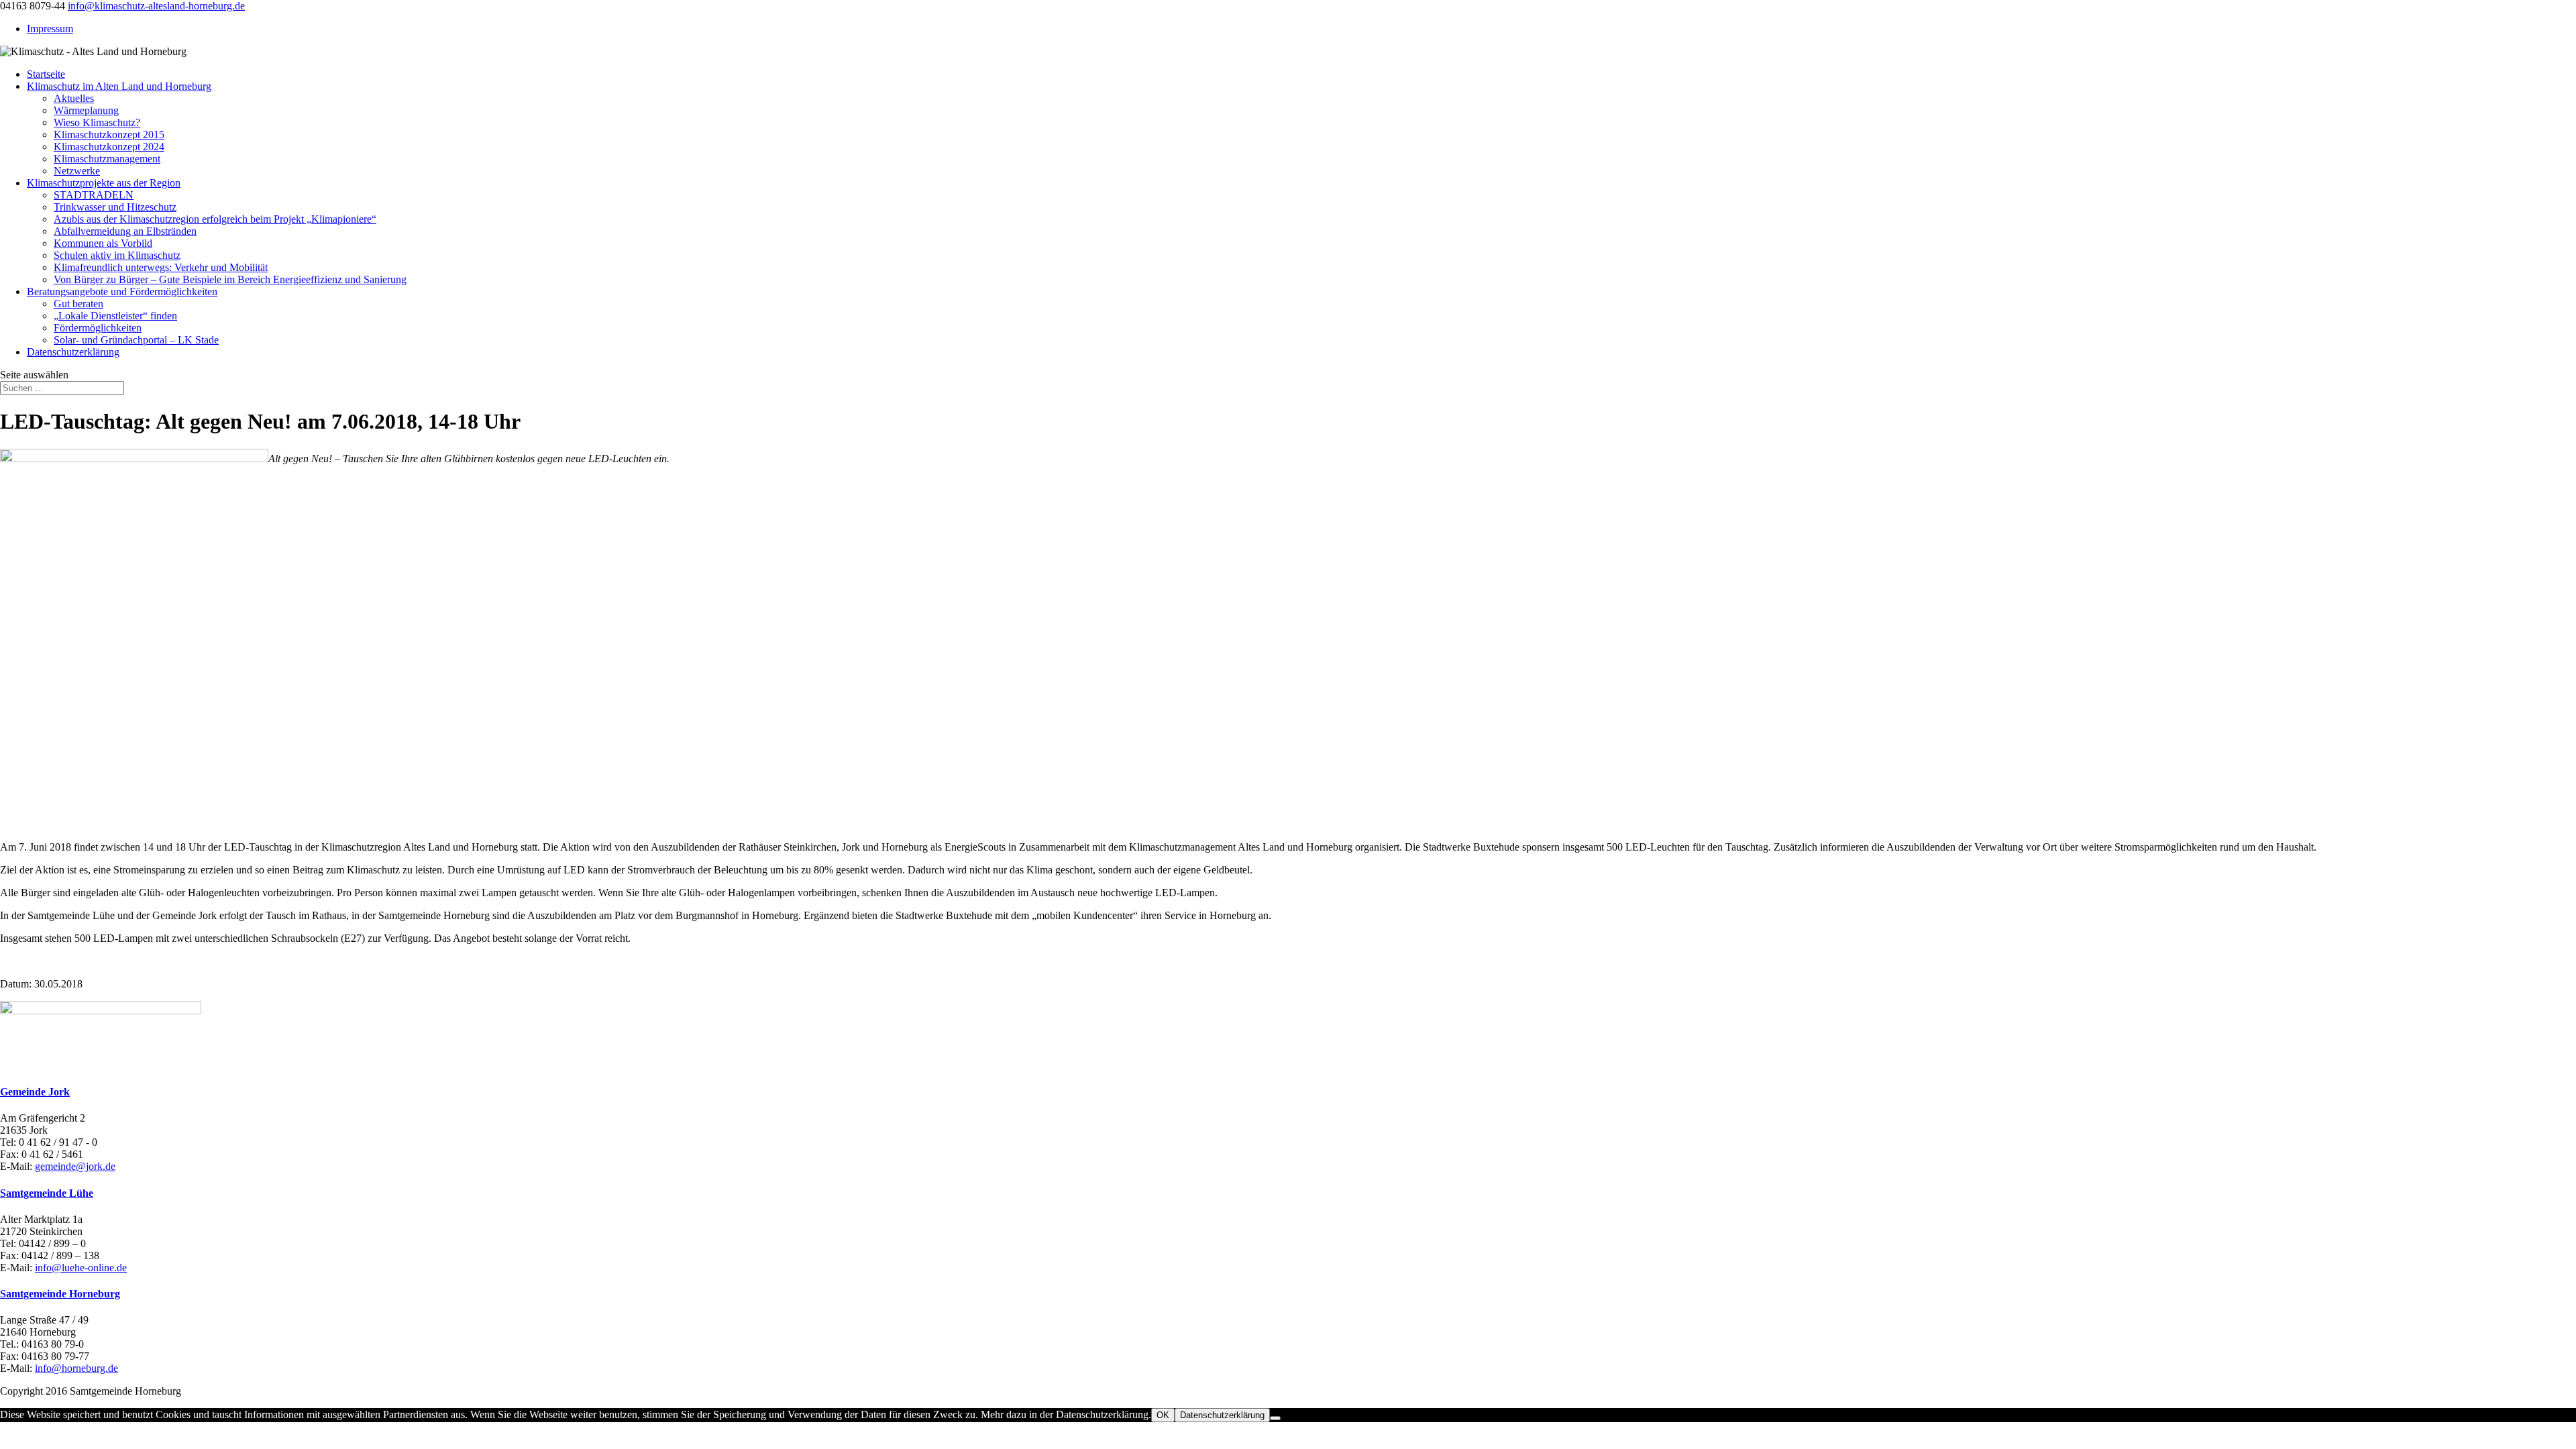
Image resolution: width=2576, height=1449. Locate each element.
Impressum (50, 29)
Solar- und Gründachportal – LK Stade (136, 340)
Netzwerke (77, 171)
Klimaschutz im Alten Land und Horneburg (119, 86)
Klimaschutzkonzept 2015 (109, 135)
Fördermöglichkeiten (98, 328)
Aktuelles (74, 98)
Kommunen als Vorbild (103, 243)
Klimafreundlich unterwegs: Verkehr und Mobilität (161, 267)
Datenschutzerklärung (73, 352)
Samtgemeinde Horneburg (60, 1294)
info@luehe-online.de (81, 1268)
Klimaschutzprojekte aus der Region (104, 183)
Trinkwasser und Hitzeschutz (115, 207)
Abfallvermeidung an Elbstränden (125, 231)
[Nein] (1275, 1418)
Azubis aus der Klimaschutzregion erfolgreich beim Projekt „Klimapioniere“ (215, 219)
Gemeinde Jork (35, 1092)
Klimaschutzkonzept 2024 (109, 147)
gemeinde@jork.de (75, 1166)
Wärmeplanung (86, 110)
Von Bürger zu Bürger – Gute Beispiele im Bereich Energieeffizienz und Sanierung (230, 279)
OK (1163, 1415)
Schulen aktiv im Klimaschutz (117, 255)
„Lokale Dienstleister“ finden (115, 316)
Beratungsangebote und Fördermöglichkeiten (122, 291)
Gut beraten (78, 304)
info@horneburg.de (76, 1368)
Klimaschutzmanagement (107, 159)
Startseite (46, 74)
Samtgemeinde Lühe (47, 1193)
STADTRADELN (94, 195)
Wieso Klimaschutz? (97, 122)
